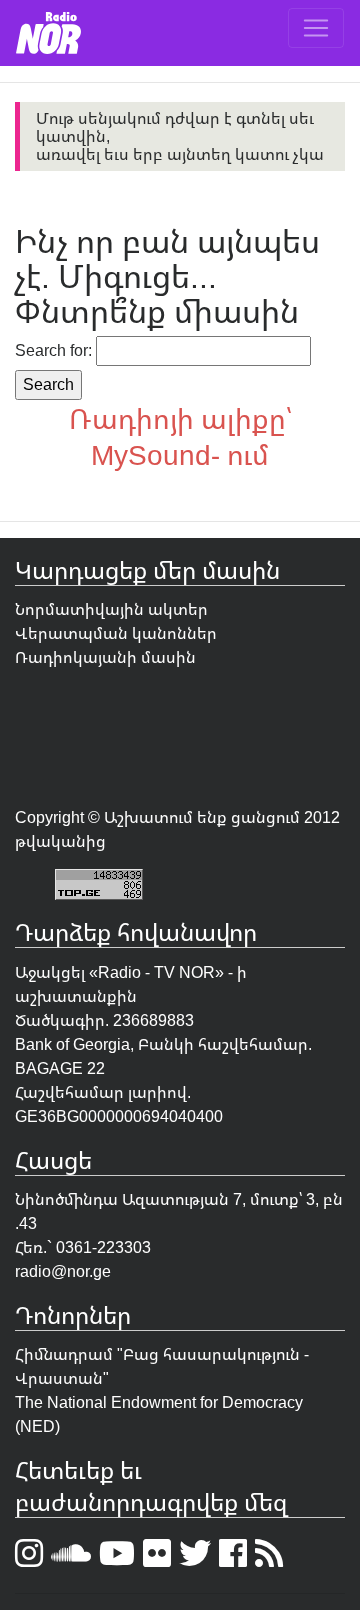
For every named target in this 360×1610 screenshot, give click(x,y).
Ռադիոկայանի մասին (105, 657)
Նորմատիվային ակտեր (111, 609)
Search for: (53, 350)
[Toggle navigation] (316, 28)
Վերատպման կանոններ (116, 633)
